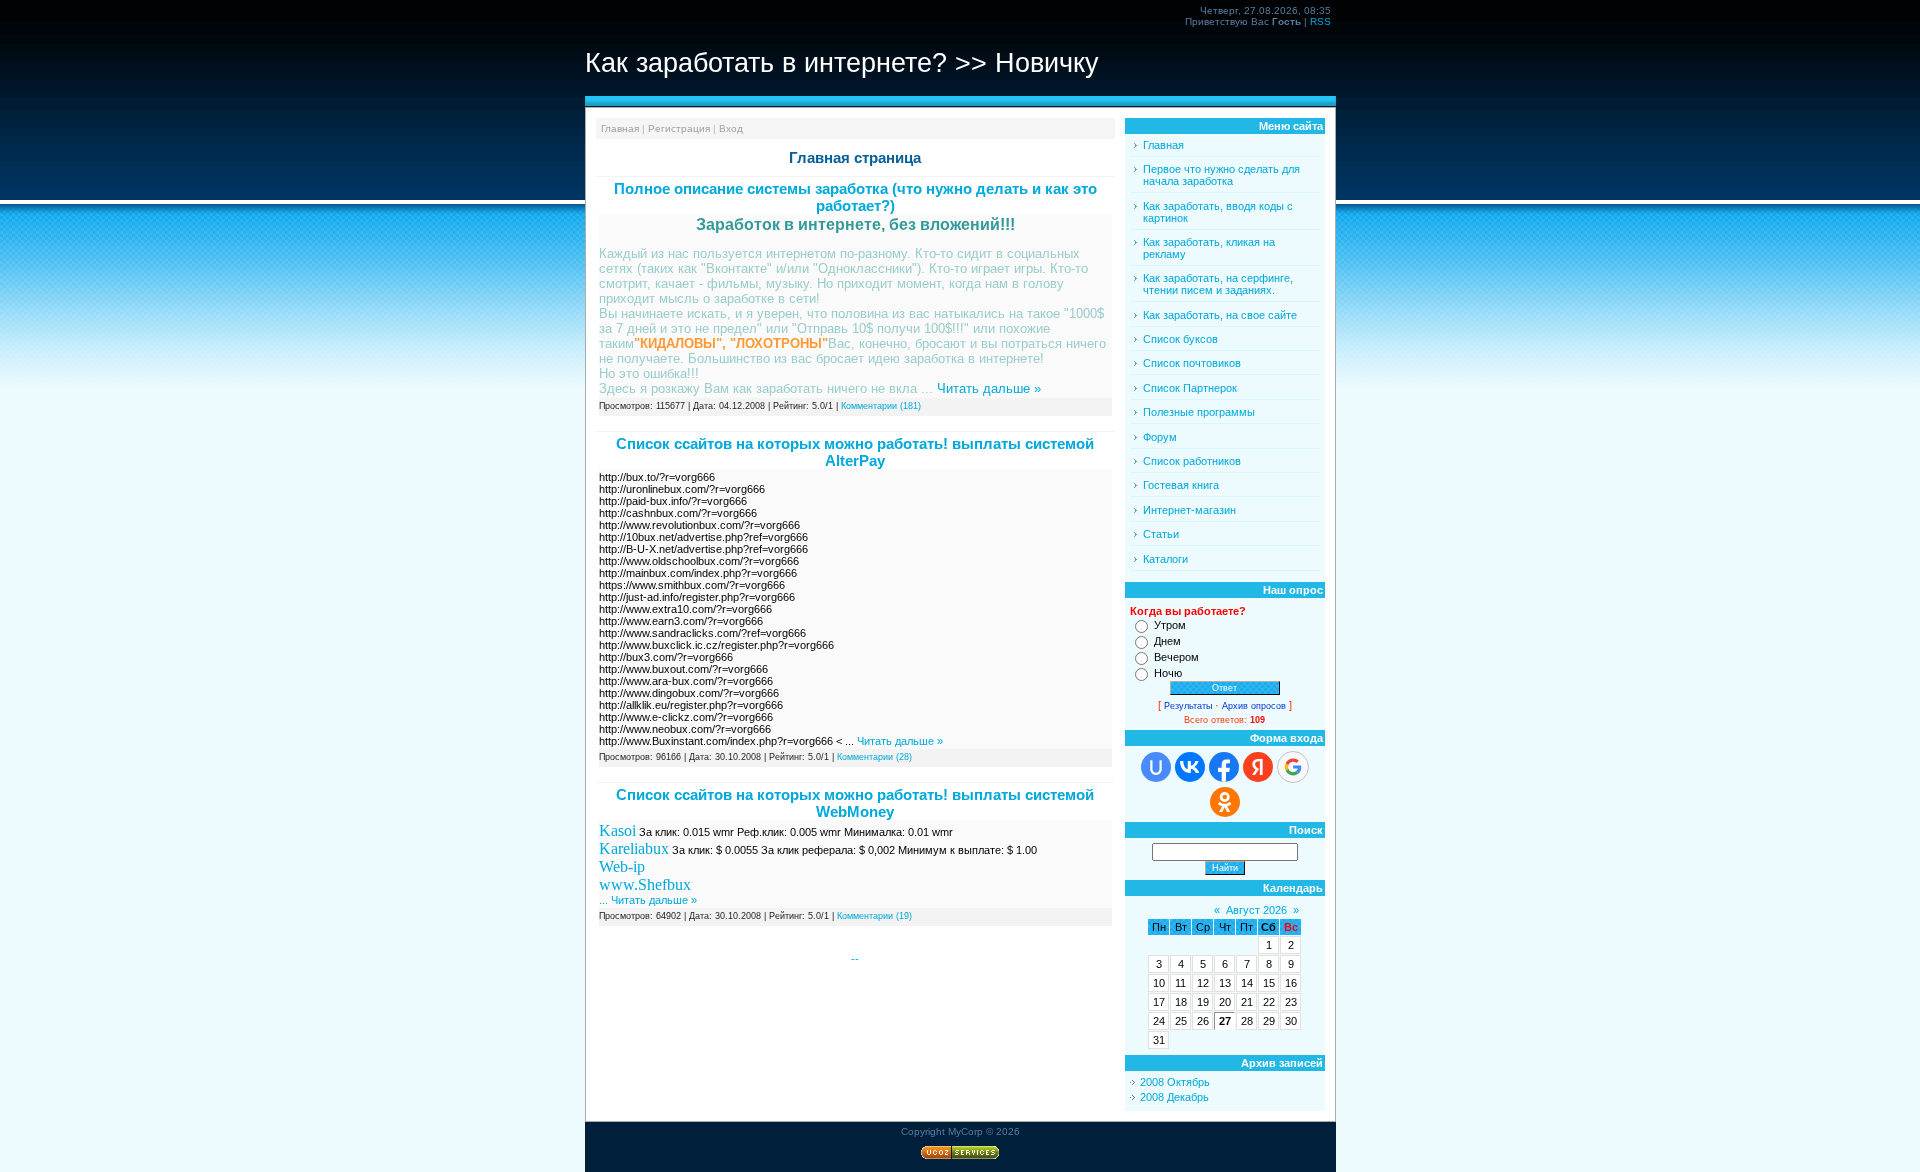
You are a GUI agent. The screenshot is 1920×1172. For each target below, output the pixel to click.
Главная (620, 128)
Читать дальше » (989, 388)
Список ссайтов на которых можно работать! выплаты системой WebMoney (855, 803)
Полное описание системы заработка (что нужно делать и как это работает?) (855, 197)
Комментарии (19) (874, 916)
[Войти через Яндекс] (1258, 767)
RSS (1320, 21)
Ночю (1168, 673)
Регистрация (679, 128)
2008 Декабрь (1174, 1097)
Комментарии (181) (881, 406)
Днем (1167, 641)
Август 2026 (1256, 910)
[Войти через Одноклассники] (1225, 802)
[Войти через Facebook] (1224, 767)
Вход (731, 128)
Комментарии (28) (874, 757)
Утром (1170, 625)
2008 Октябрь (1175, 1082)
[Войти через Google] (1293, 767)
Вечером (1176, 657)
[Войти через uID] (1156, 767)
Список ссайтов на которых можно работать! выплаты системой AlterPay (855, 452)
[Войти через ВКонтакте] (1190, 767)
